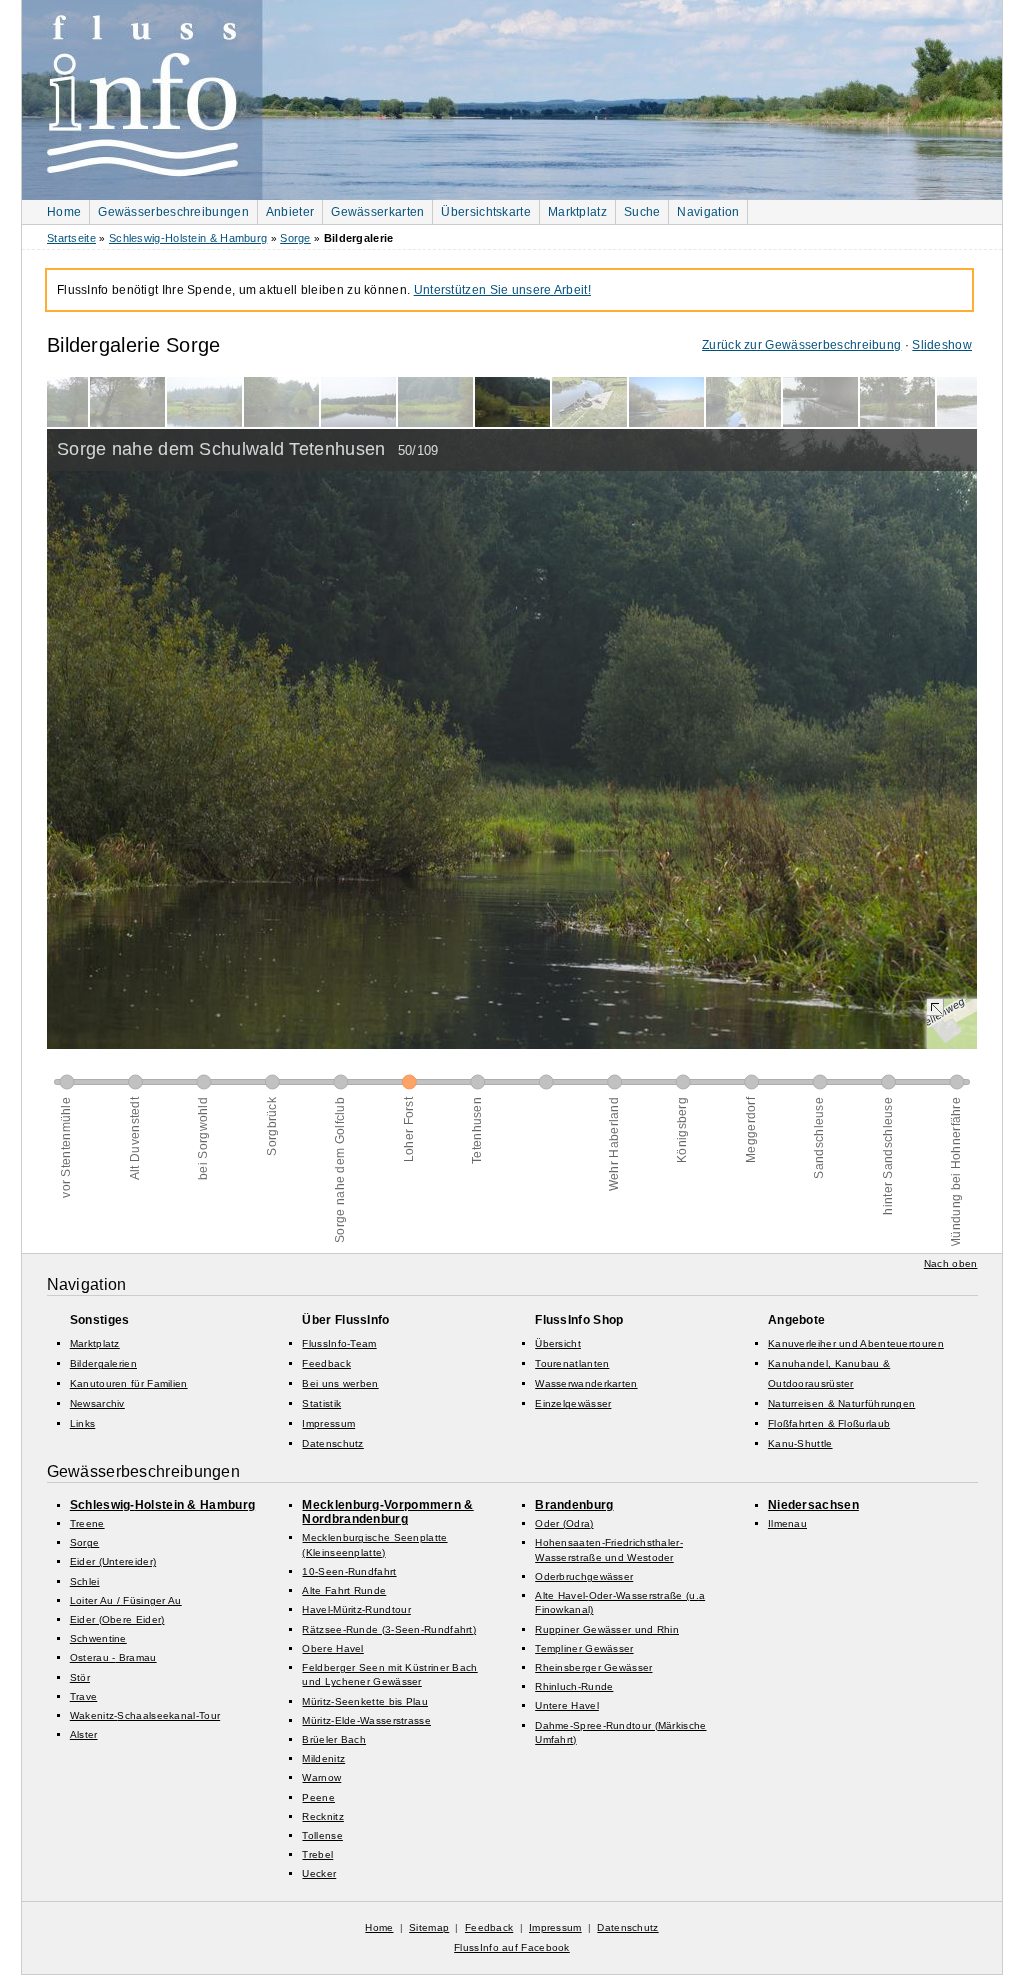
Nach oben (951, 1263)
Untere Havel (567, 1705)
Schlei (85, 1581)
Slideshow (942, 345)
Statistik (321, 1403)
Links (83, 1423)
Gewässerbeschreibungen (173, 212)
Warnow (321, 1777)
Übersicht (558, 1343)
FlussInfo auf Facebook (512, 1947)
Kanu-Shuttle (800, 1443)
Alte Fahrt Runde (344, 1590)
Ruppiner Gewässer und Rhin (607, 1629)
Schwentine (98, 1638)
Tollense (322, 1835)
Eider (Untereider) (113, 1561)
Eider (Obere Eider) (117, 1619)
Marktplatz (577, 212)
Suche (642, 212)
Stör (80, 1677)
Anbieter (290, 212)
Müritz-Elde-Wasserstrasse (366, 1720)
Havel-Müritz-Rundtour (356, 1609)
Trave (84, 1696)
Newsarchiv (97, 1403)
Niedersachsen (813, 1505)
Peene (318, 1797)
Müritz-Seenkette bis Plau (365, 1701)
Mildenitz (323, 1758)
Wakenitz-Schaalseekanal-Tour (145, 1715)
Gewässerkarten (377, 212)
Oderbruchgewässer (584, 1576)
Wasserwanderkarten (586, 1383)
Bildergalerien (103, 1363)
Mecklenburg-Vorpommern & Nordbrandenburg (387, 1512)
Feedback (326, 1363)
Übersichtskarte (486, 212)
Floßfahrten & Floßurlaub (829, 1423)
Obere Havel (332, 1648)
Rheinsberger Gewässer (593, 1667)
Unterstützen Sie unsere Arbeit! (502, 290)
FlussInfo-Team (339, 1343)
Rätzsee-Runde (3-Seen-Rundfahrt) (389, 1629)
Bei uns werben (340, 1383)
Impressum (328, 1423)
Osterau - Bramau (113, 1657)
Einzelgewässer (573, 1403)
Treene (87, 1523)
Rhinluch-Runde (574, 1686)
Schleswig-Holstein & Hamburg (188, 238)
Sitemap (429, 1927)
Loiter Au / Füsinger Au (126, 1600)
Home (64, 212)
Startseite (71, 238)
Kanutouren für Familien (129, 1383)
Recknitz (322, 1816)
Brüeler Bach (334, 1739)
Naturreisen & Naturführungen (841, 1403)
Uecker (319, 1873)
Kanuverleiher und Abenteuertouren (856, 1343)
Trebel (317, 1854)
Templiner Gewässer (584, 1648)
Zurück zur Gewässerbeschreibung (801, 345)
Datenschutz (332, 1443)
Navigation (708, 212)
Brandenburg (574, 1505)
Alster (84, 1734)
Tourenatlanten (572, 1363)
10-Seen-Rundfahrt (349, 1571)
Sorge (295, 238)
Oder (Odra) (564, 1523)
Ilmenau (787, 1523)
